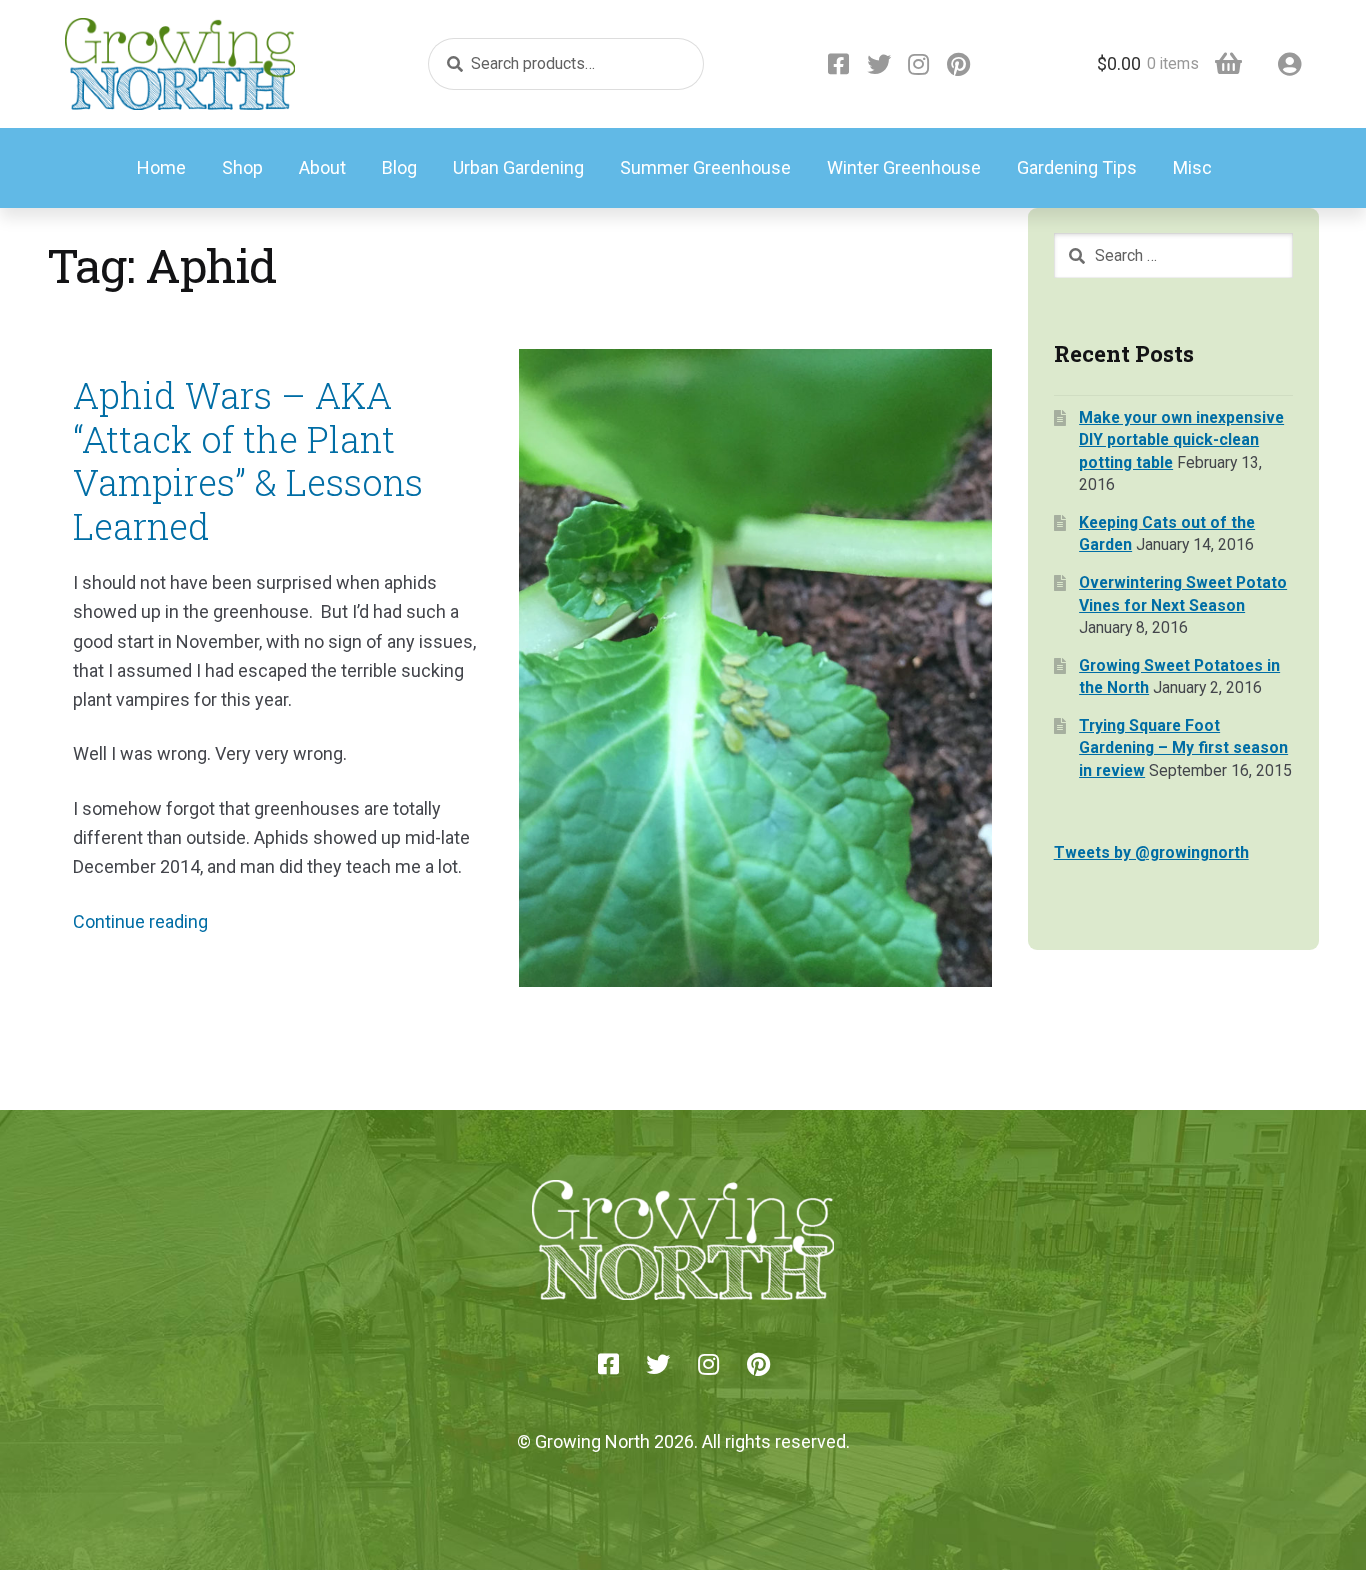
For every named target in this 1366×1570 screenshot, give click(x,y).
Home (161, 167)
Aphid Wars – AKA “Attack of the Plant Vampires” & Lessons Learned (248, 460)
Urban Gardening (518, 167)
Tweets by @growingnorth (1151, 852)
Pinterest (959, 64)
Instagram (919, 64)
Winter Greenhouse (904, 167)
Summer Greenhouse (705, 167)
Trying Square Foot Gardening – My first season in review (1183, 748)
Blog (399, 167)
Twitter (879, 64)
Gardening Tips (1077, 167)
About (322, 167)
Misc (1192, 167)
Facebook (839, 64)
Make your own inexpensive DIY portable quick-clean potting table (1181, 440)
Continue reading (140, 921)
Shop (242, 167)
